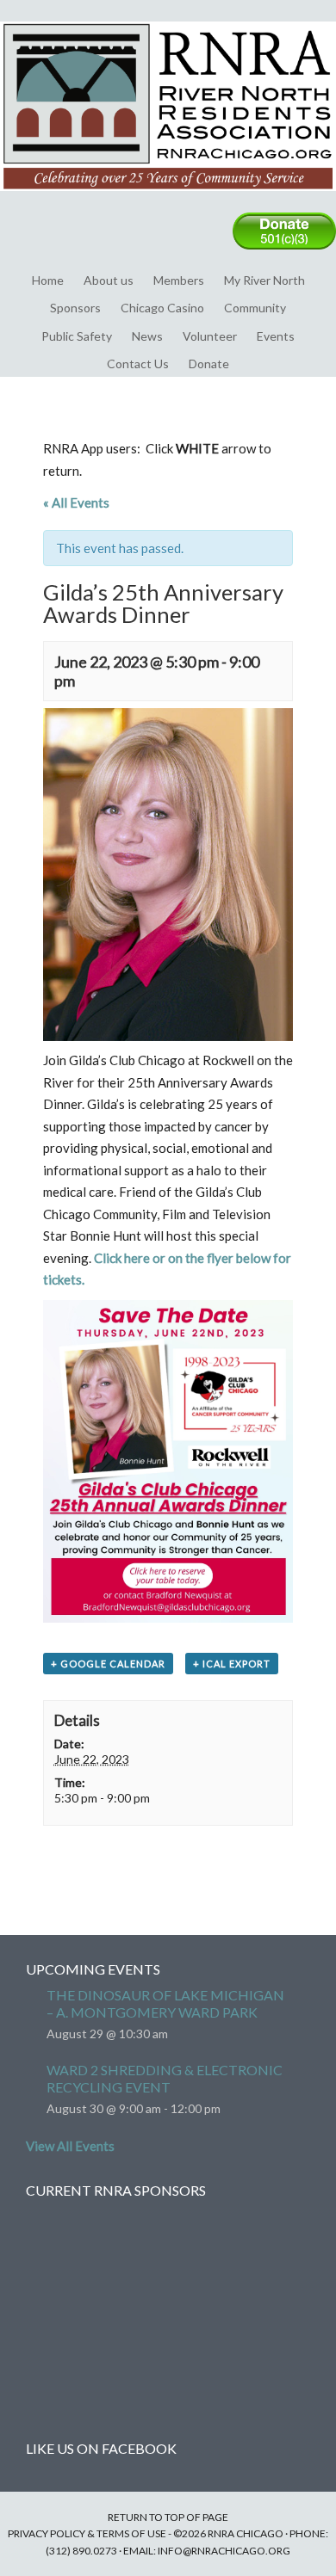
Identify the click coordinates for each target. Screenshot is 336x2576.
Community (255, 308)
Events (276, 336)
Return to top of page (168, 2517)
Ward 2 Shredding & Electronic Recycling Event (165, 2078)
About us (109, 280)
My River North (264, 280)
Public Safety (77, 336)
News (147, 336)
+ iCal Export (232, 1664)
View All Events (70, 2146)
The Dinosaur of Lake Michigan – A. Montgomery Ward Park (165, 2003)
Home (48, 280)
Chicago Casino (162, 308)
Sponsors (75, 308)
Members (179, 280)
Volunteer (210, 336)
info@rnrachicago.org (224, 2551)
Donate (209, 364)
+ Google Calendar (108, 1664)
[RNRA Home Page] (168, 199)
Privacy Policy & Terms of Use (87, 2533)
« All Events (76, 502)
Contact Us (138, 364)
